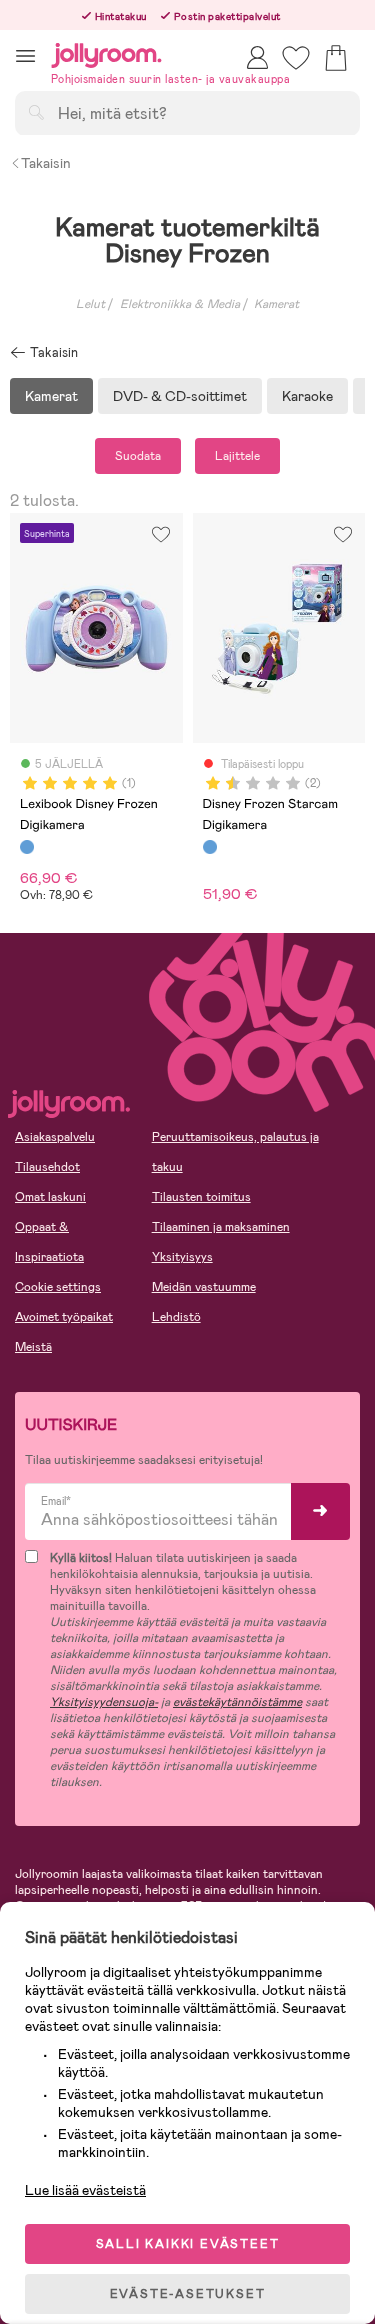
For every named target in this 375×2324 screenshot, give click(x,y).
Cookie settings (58, 1287)
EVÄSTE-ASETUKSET (188, 2294)
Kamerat (276, 304)
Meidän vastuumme (204, 1287)
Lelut (90, 304)
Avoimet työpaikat (64, 1317)
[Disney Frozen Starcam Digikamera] (210, 847)
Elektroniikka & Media (180, 304)
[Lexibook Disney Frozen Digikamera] (27, 847)
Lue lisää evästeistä (85, 2190)
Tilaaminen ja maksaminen (221, 1227)
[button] (25, 55)
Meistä (33, 1347)
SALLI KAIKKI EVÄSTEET (188, 2244)
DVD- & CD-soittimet (180, 396)
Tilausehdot (47, 1167)
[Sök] (36, 112)
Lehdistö (176, 1317)
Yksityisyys (182, 1257)
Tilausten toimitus (201, 1197)
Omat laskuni (50, 1197)
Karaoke (307, 396)
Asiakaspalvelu (55, 1137)
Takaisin (46, 163)
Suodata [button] (138, 456)
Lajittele (237, 456)
